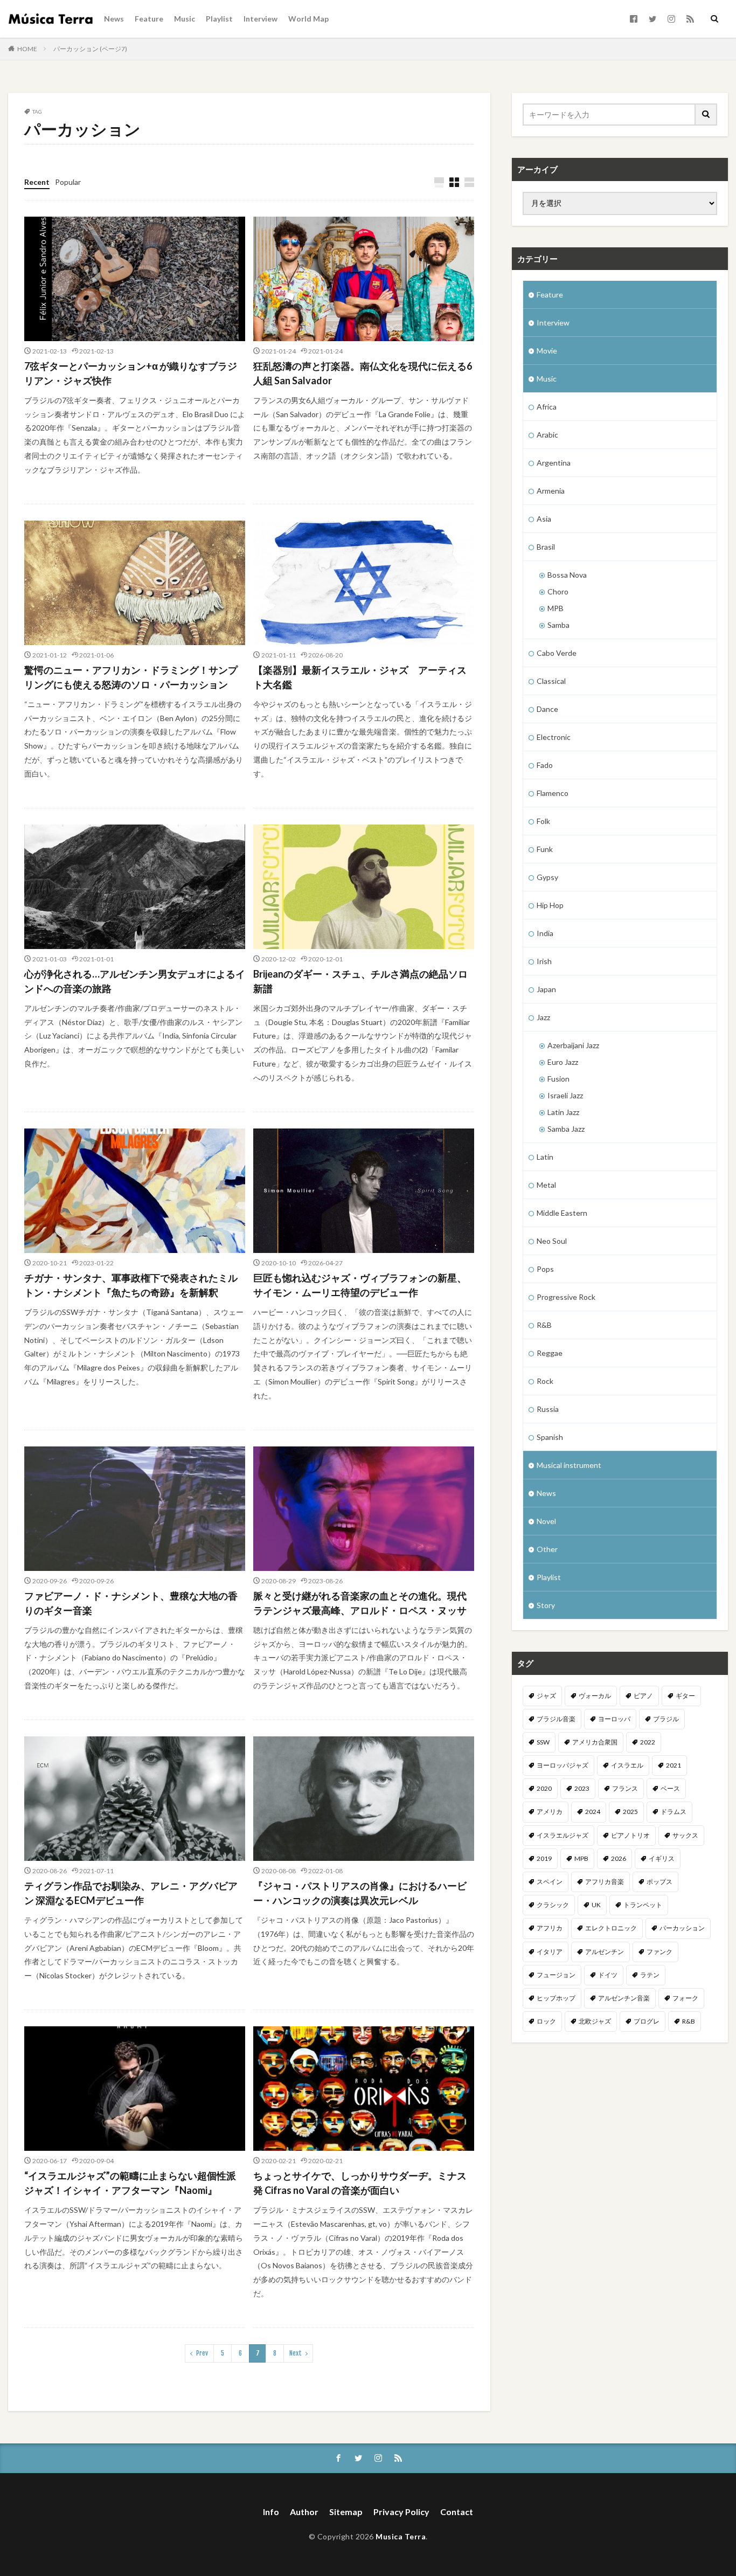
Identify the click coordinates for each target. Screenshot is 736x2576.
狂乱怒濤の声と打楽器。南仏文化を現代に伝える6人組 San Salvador (363, 373)
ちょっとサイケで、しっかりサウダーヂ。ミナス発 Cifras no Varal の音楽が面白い (360, 2183)
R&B (544, 1325)
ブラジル (666, 1719)
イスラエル (627, 1765)
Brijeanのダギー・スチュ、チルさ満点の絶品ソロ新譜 (360, 981)
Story (546, 1605)
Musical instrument (569, 1465)
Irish (544, 961)
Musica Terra (401, 2536)
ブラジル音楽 (556, 1719)
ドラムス (673, 1812)
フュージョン (556, 1975)
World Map (308, 19)
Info (271, 2512)
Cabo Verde (557, 653)
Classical (551, 681)
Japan (546, 989)
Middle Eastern (562, 1213)
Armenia (551, 491)
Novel (546, 1521)
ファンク (659, 1952)
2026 (619, 1858)
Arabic (547, 435)
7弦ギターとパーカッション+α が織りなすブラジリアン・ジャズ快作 (131, 373)
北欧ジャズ (595, 2021)
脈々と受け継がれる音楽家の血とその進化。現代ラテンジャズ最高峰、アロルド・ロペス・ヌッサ (360, 1603)
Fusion (558, 1079)
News (114, 19)
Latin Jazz (563, 1112)
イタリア (550, 1952)
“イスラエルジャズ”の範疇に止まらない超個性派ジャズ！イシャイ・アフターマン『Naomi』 (130, 2183)
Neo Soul (552, 1241)
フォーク (685, 1998)
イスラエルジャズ (563, 1835)
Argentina (554, 463)
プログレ (647, 2021)
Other (547, 1549)
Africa (547, 407)
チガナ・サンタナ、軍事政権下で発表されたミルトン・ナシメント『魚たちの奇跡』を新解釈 (131, 1285)
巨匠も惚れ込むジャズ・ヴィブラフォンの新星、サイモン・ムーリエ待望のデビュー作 (360, 1285)
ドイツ (608, 1975)
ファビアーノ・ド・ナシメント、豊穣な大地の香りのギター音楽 (131, 1603)
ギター (685, 1696)
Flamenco (553, 793)
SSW (543, 1742)
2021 (673, 1765)
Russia (548, 1409)
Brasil (546, 547)
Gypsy (547, 877)
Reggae (550, 1353)
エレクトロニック (611, 1928)
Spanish (550, 1437)
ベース (670, 1788)
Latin (545, 1157)
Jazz (543, 1017)
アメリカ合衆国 (595, 1742)
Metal (546, 1185)
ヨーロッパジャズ (563, 1765)
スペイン (550, 1882)
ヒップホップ (556, 1998)
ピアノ (643, 1696)
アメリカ (550, 1812)
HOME (27, 49)
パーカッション (682, 1928)
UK (596, 1905)
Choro (558, 591)
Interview (261, 19)
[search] (706, 115)
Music (185, 19)
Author (304, 2512)
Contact (457, 2512)
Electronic (554, 737)
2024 (593, 1812)
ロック (546, 2021)
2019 (544, 1858)
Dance (547, 709)
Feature (149, 19)
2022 (648, 1742)
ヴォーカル (595, 1696)
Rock (545, 1381)
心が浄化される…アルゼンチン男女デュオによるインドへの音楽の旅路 (135, 981)
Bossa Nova (567, 575)
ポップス (659, 1882)
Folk (543, 821)
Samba (558, 625)
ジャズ (546, 1696)
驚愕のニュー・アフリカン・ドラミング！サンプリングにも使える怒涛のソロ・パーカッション (131, 677)
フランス (625, 1788)
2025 (630, 1812)
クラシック (553, 1905)
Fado (545, 765)
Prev (202, 2353)
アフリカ (550, 1928)
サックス (685, 1835)
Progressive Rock (566, 1297)
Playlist (219, 19)
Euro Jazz (563, 1062)
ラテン (650, 1975)
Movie (547, 351)
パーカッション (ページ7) (90, 49)
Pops (545, 1269)
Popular (68, 182)
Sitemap (346, 2512)
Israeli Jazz (565, 1095)
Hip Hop (550, 905)
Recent (37, 182)
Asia (544, 519)
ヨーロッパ (614, 1719)
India (545, 933)
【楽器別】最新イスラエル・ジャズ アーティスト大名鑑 (360, 677)
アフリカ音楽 (605, 1882)
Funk (545, 849)
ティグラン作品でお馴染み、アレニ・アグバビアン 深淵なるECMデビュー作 (131, 1893)
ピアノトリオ (630, 1835)
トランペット (643, 1905)
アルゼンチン (605, 1952)
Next (296, 2353)
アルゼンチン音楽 (624, 1998)
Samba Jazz (566, 1129)
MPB (556, 608)
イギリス (662, 1858)
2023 (582, 1788)
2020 (544, 1788)
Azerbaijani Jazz (573, 1045)
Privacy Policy (401, 2512)
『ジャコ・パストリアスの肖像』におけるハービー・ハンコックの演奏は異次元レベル (360, 1893)
